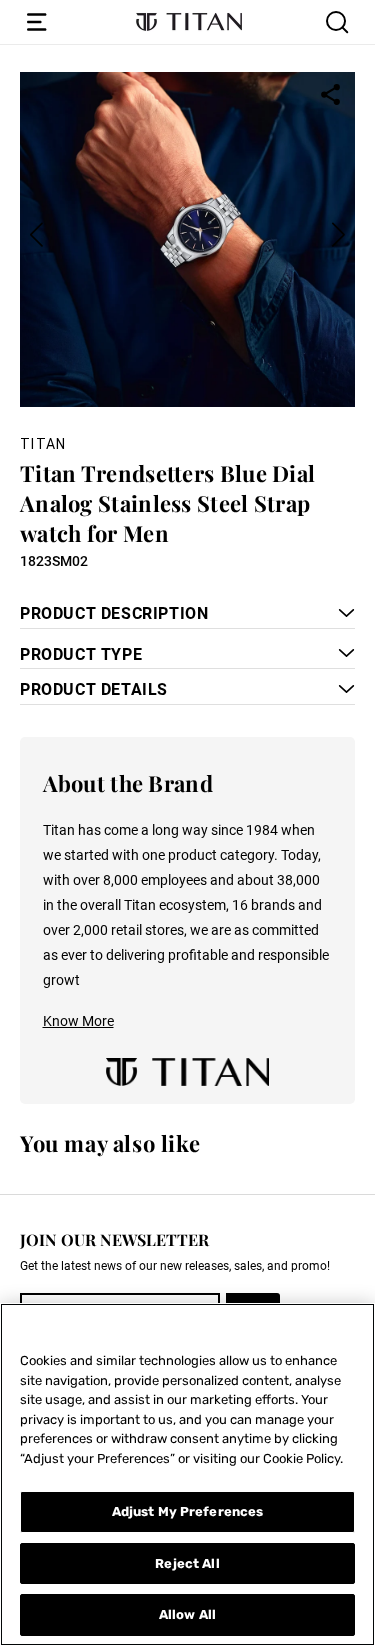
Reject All (187, 1563)
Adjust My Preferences (188, 1511)
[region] (187, 1474)
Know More (78, 1021)
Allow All (187, 1614)
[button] (37, 22)
